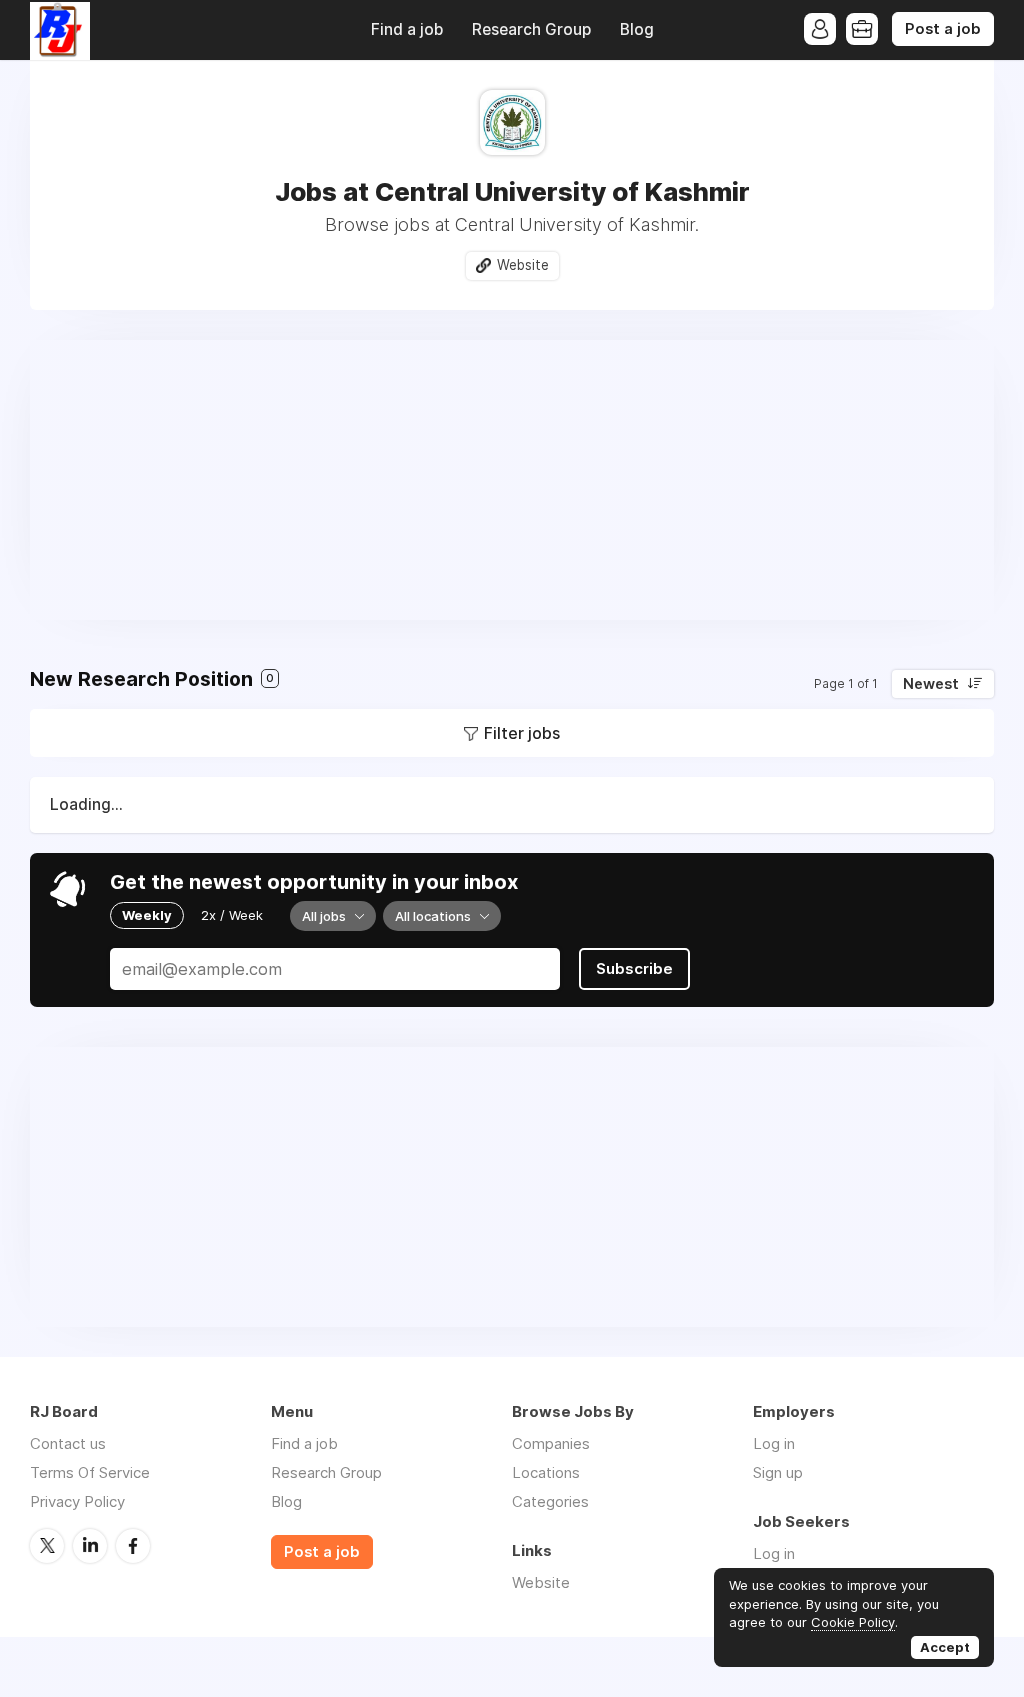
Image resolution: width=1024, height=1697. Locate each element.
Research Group (531, 29)
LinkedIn (90, 1546)
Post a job (943, 29)
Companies (551, 1443)
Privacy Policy (77, 1501)
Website (523, 265)
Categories (550, 1501)
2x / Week (232, 915)
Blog (637, 29)
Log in (774, 1443)
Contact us (68, 1443)
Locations (546, 1472)
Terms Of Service (90, 1472)
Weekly (147, 915)
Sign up (778, 1472)
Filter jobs (522, 733)
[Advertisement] (512, 480)
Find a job (407, 29)
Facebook (133, 1546)
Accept (945, 1647)
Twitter (47, 1546)
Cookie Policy (853, 1622)
